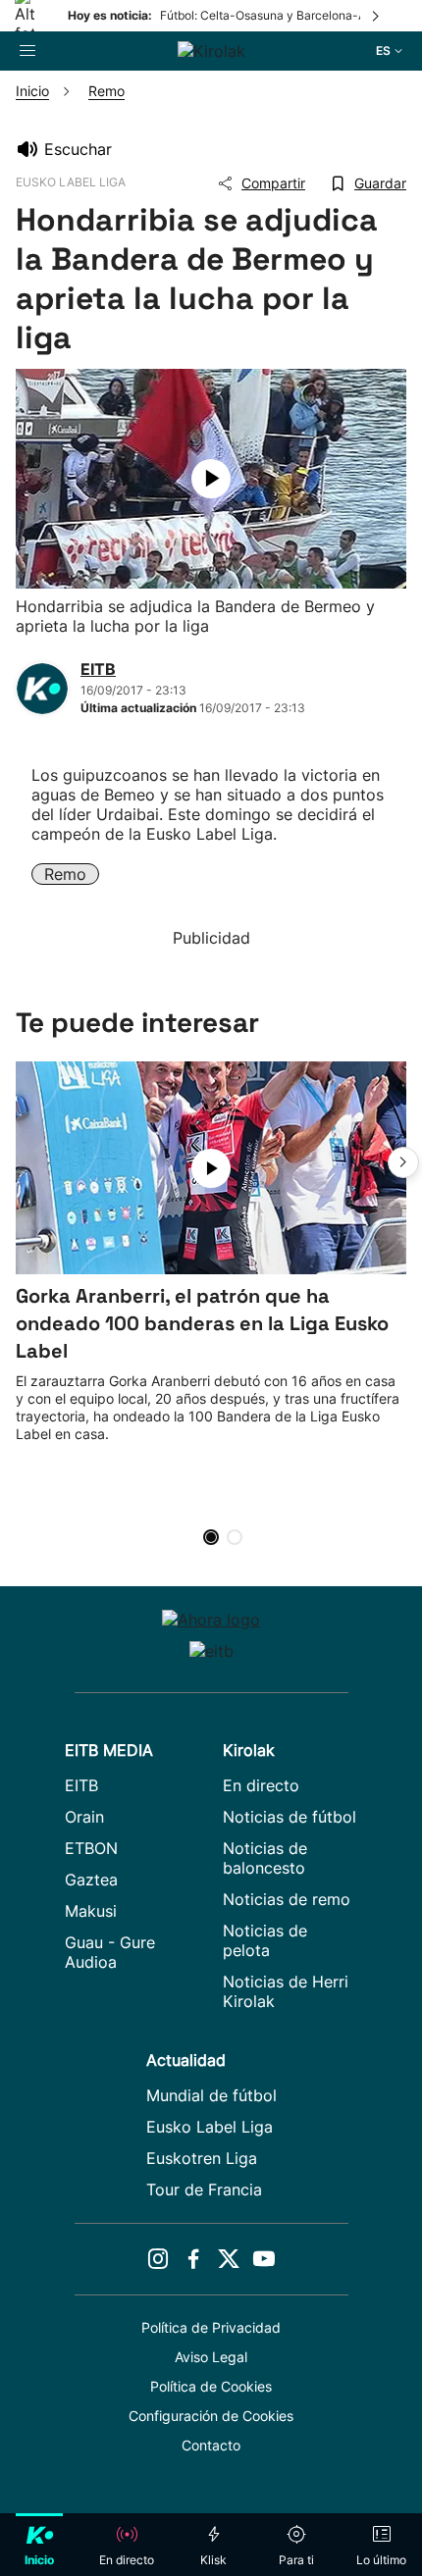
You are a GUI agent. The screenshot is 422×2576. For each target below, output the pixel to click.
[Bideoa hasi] (211, 479)
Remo (65, 874)
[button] (403, 1162)
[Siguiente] (377, 16)
